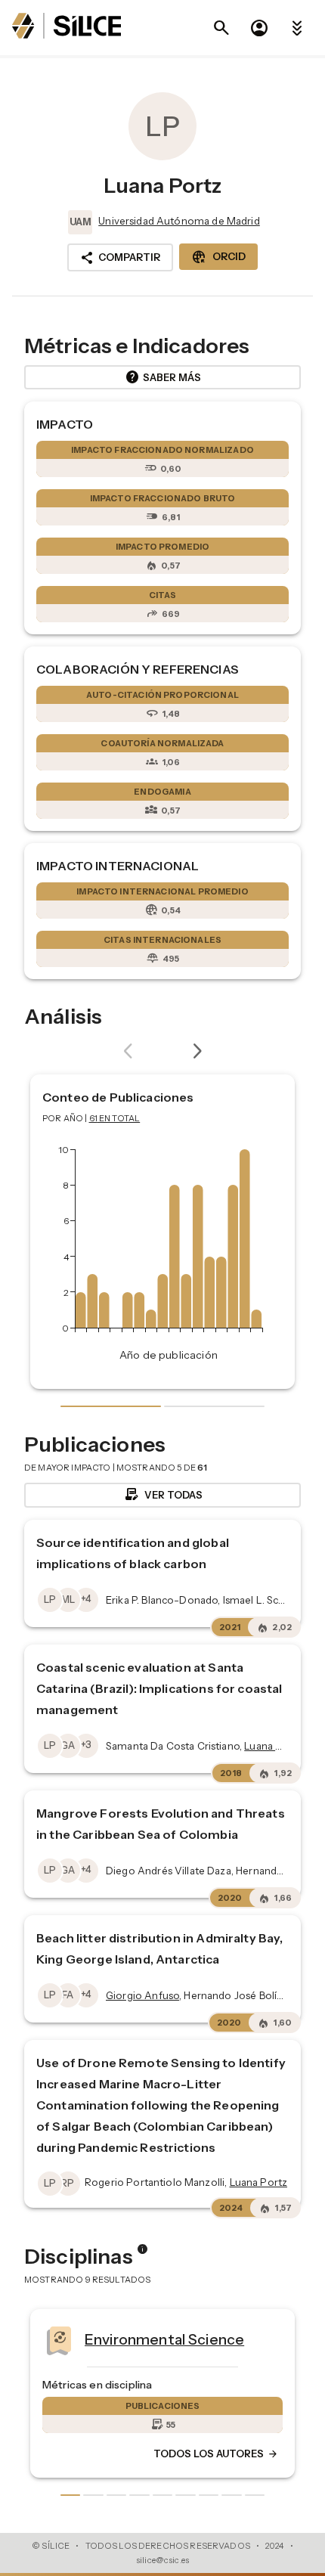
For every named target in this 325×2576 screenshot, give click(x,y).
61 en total (115, 1118)
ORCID (218, 257)
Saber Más (163, 377)
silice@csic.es (162, 2560)
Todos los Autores (89, 2454)
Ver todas (163, 1495)
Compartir (120, 258)
